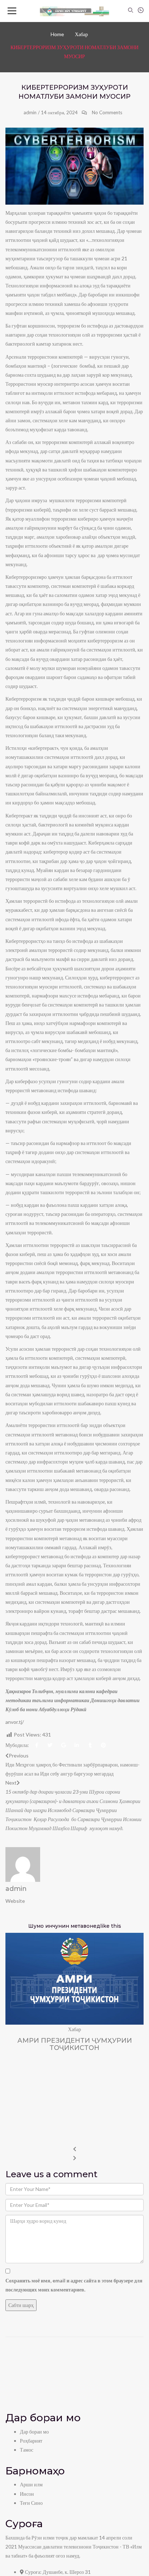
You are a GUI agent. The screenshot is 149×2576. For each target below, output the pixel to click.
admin (30, 112)
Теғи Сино (31, 2503)
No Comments (107, 112)
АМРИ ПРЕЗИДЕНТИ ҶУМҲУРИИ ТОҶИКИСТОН (75, 2044)
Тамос (27, 2450)
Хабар (81, 34)
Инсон (27, 2494)
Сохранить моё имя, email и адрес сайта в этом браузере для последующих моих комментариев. (74, 2285)
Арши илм (31, 2484)
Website (15, 1901)
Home (57, 34)
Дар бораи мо (34, 2432)
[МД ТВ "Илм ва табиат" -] (75, 11)
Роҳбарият (31, 2441)
